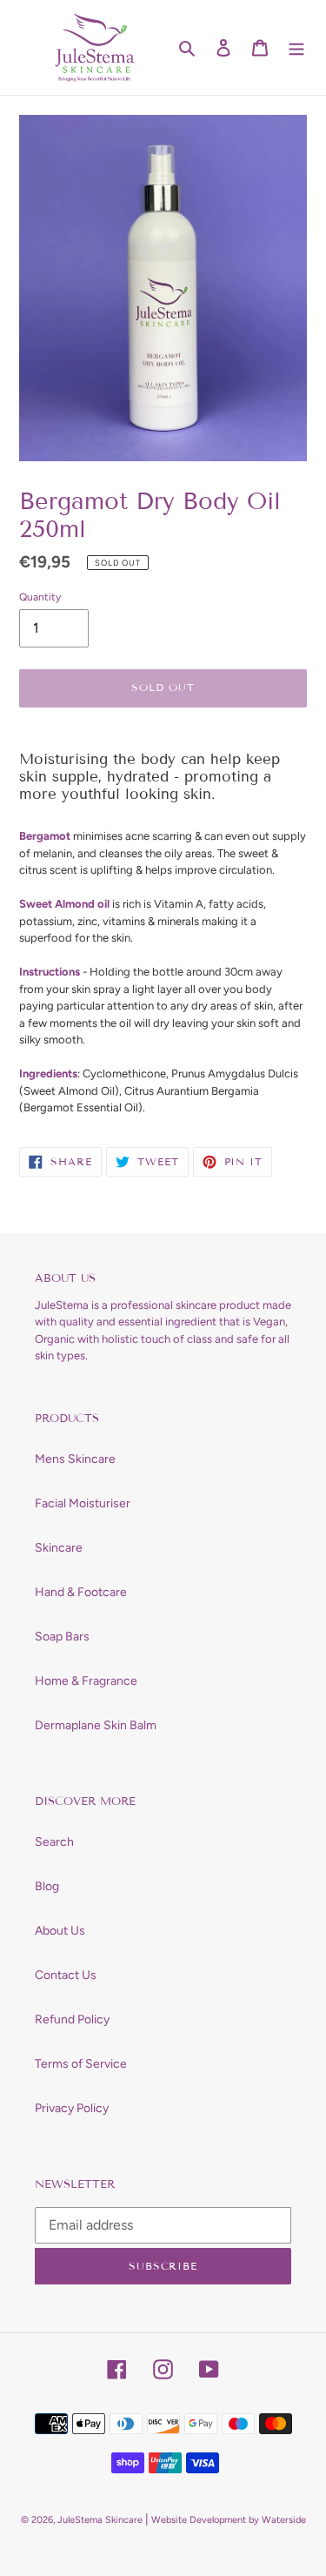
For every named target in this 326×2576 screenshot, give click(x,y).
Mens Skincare (75, 1459)
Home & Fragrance (86, 1681)
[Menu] (296, 48)
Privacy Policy (72, 2108)
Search (54, 1842)
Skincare (59, 1548)
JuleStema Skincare (100, 2520)
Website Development (199, 2520)
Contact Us (66, 1975)
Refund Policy (72, 2019)
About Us (60, 1931)
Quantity (40, 597)
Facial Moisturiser (83, 1503)
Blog (47, 1886)
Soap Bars (62, 1637)
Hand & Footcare (81, 1592)
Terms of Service (81, 2064)
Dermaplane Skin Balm (96, 1725)
